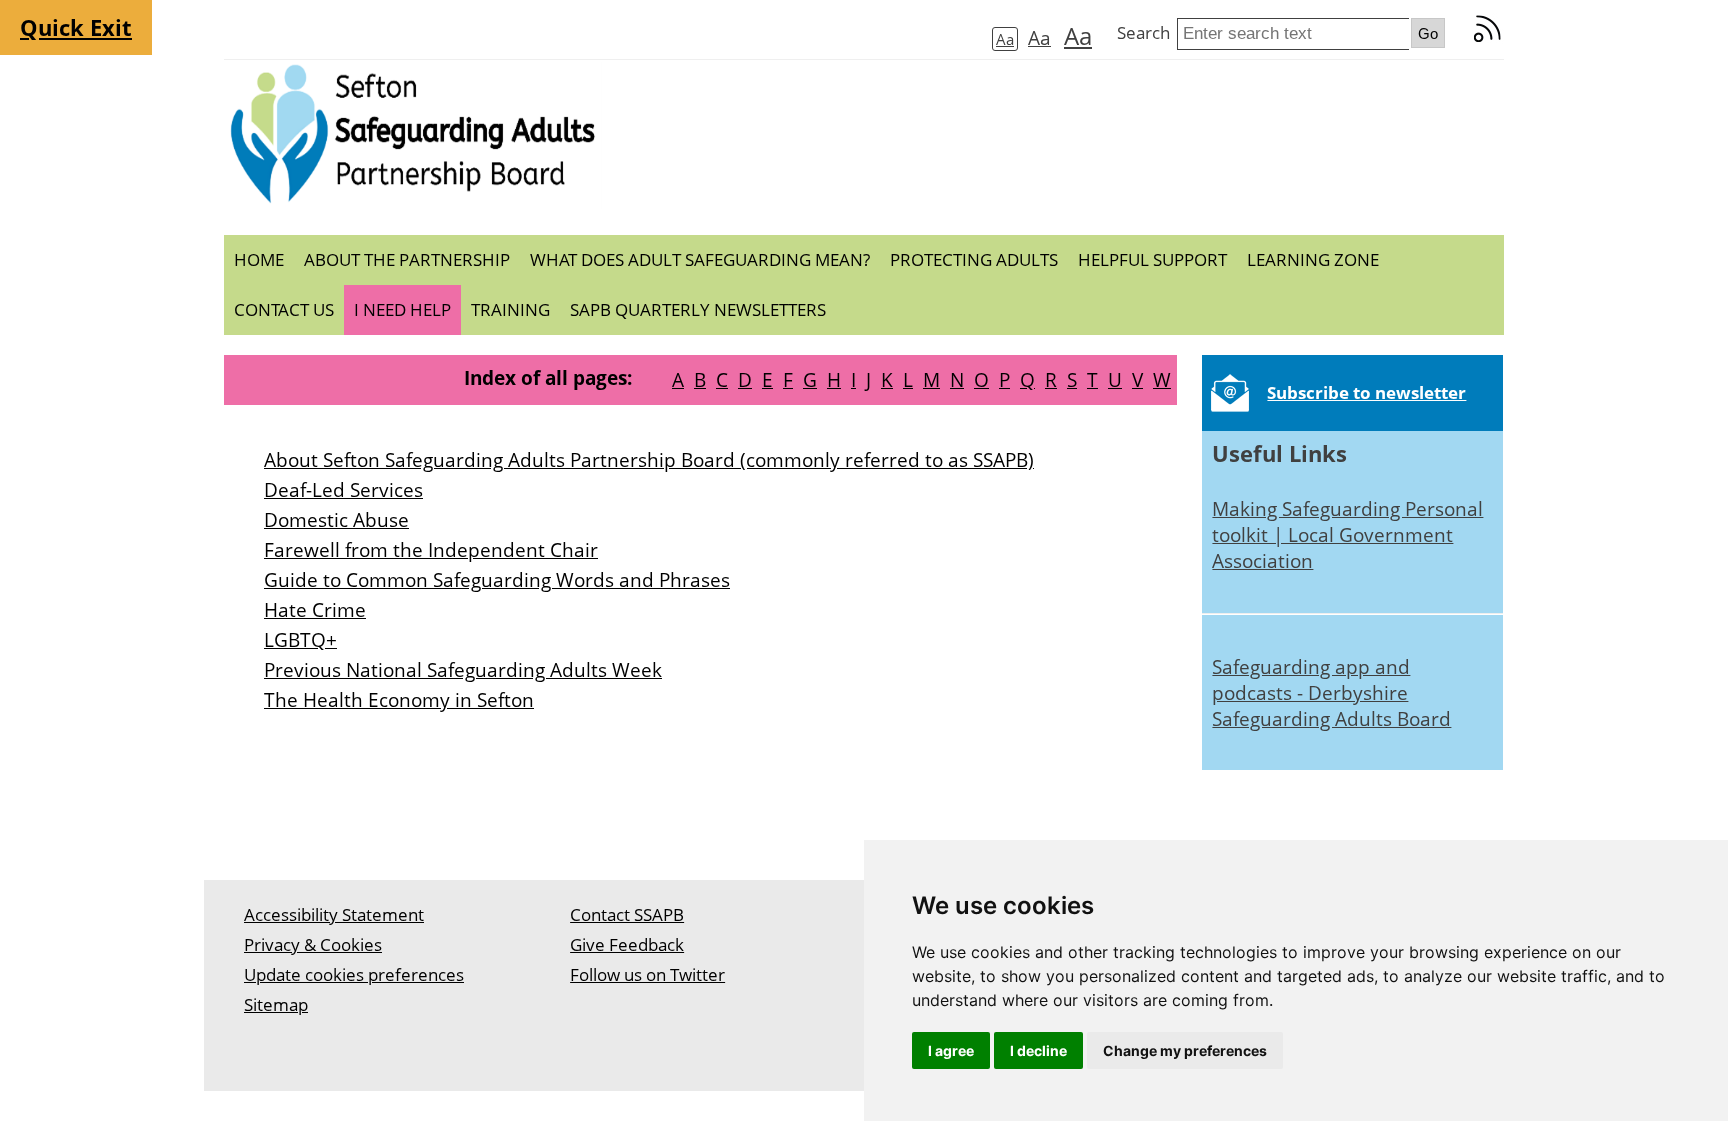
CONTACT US (284, 309)
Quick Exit (76, 27)
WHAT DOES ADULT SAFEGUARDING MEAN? (700, 259)
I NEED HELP (402, 309)
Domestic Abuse (336, 519)
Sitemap (276, 1004)
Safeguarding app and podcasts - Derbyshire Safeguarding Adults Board (1331, 692)
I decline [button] (1038, 1050)
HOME (259, 259)
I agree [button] (951, 1050)
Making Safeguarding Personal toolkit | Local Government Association (1347, 534)
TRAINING (510, 309)
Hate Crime (315, 609)
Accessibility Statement (334, 914)
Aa (1005, 39)
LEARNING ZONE (1313, 259)
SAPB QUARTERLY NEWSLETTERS (698, 309)
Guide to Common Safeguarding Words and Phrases (497, 579)
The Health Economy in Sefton (399, 699)
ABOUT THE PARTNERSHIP (407, 259)
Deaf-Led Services (343, 489)
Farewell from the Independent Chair (431, 549)
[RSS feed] (1487, 37)
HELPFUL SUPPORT (1152, 259)
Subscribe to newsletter (1366, 392)
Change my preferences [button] (1185, 1050)
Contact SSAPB (627, 914)
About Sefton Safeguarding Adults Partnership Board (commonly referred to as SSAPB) (649, 459)
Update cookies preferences (354, 974)
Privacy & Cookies (313, 944)
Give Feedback (627, 944)
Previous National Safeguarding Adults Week (463, 669)
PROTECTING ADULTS (974, 259)
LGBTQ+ (300, 639)
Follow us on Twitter (647, 974)
